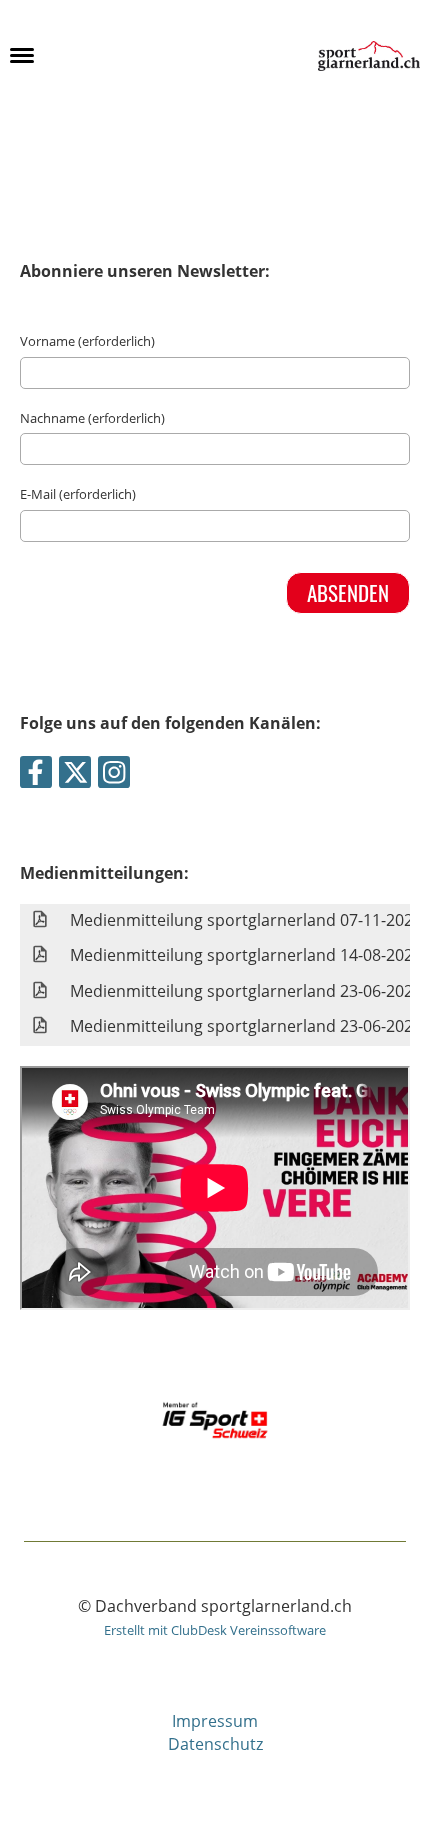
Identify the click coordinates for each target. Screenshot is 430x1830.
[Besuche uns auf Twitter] (75, 775)
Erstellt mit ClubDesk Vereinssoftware (215, 1630)
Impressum (215, 1721)
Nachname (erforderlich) (92, 418)
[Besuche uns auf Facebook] (36, 775)
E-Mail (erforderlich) (78, 494)
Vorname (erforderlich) (87, 341)
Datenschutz (215, 1744)
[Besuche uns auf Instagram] (114, 775)
